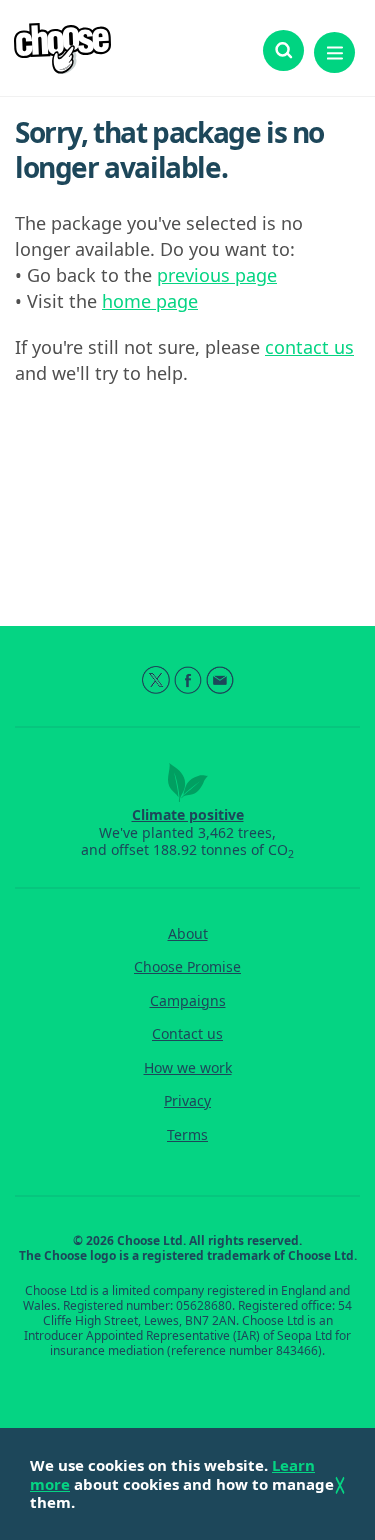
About (188, 934)
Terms (187, 1135)
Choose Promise (187, 967)
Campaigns (188, 1001)
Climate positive (188, 814)
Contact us (187, 1034)
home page (150, 301)
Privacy (187, 1101)
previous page (217, 275)
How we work (188, 1068)
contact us (309, 347)
